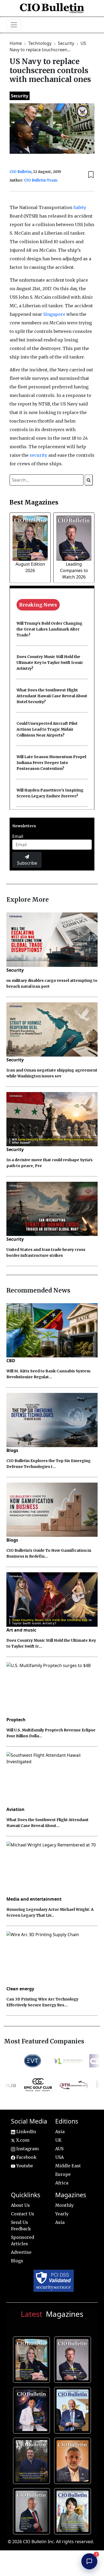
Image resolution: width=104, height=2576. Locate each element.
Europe (63, 2174)
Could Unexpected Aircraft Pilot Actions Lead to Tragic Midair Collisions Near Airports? (47, 729)
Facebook (26, 2157)
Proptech (16, 1720)
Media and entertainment (34, 1899)
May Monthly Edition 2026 (74, 2460)
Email (18, 836)
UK (58, 2140)
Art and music (21, 1630)
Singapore (54, 314)
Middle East (68, 2166)
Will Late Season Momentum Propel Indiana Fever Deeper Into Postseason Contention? (51, 763)
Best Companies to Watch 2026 (74, 2409)
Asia (60, 2132)
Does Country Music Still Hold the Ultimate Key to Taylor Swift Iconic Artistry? (50, 663)
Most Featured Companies (44, 2041)
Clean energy (20, 1989)
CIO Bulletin (21, 172)
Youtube (24, 2166)
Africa (62, 2183)
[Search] (89, 480)
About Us (20, 2205)
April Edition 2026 (74, 2510)
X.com (22, 2140)
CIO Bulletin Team (41, 180)
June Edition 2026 (33, 2460)
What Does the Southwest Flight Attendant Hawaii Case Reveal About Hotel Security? (52, 696)
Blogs (12, 1450)
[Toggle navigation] (14, 25)
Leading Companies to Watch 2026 (74, 570)
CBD (11, 1361)
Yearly (62, 2214)
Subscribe (27, 863)
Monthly (64, 2205)
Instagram (27, 2149)
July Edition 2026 (33, 2409)
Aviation (15, 1809)
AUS (59, 2149)
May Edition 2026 (33, 2510)
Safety (80, 207)
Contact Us (23, 2214)
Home (16, 43)
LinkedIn (26, 2132)
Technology (40, 43)
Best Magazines (34, 502)
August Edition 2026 (33, 2359)
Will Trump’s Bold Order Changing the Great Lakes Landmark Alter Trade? (49, 629)
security (38, 455)
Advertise (21, 2252)
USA (59, 2157)
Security (67, 43)
